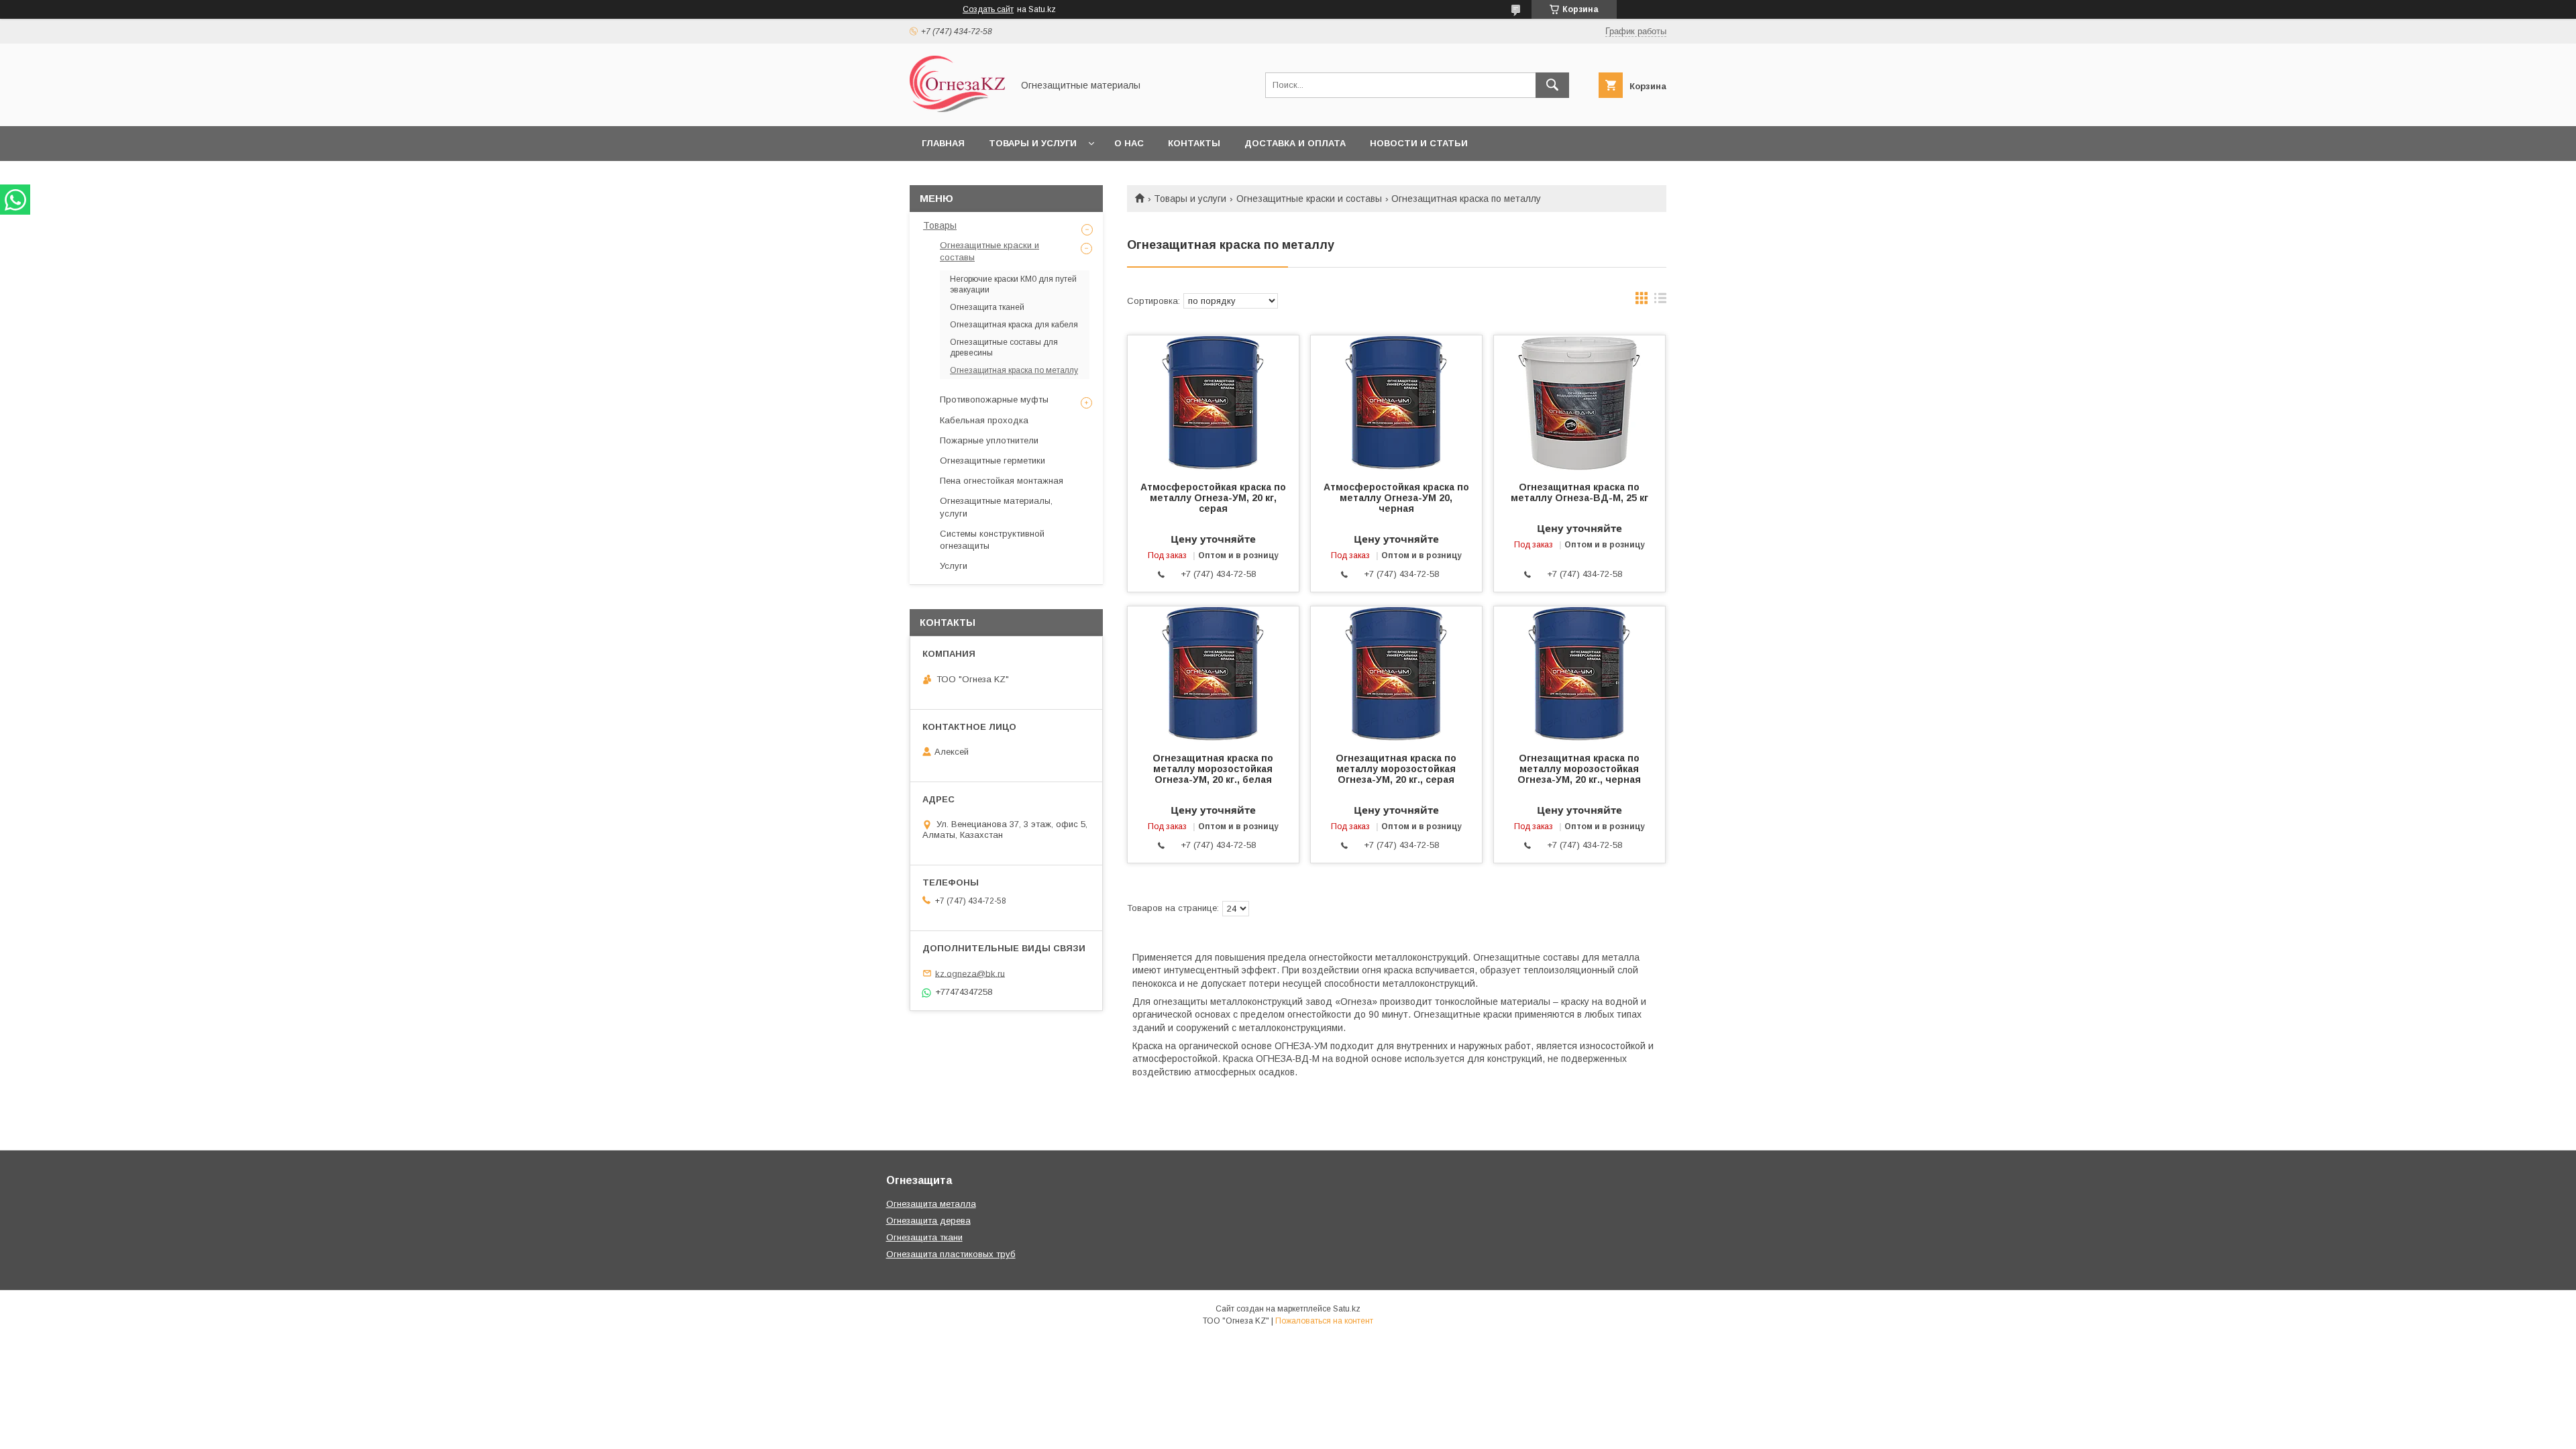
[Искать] (1552, 85)
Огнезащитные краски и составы (1309, 199)
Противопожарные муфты (994, 399)
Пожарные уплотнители (989, 440)
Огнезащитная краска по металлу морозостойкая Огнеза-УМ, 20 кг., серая (1396, 769)
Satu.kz (1347, 1309)
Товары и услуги (1033, 143)
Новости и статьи (1419, 143)
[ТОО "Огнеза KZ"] (957, 109)
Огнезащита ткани (924, 1237)
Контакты (1194, 143)
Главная (943, 143)
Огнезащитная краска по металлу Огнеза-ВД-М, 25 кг (1579, 492)
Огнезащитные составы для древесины (1004, 347)
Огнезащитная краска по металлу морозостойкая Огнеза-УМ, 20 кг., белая (1213, 769)
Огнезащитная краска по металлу (1014, 370)
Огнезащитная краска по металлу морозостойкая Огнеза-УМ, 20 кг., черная (1579, 769)
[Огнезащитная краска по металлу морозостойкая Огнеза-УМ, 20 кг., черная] (1579, 674)
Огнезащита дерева (928, 1221)
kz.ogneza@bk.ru (970, 973)
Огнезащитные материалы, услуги (996, 507)
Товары (940, 225)
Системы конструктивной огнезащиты (992, 540)
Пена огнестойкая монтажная (1002, 481)
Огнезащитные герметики (992, 461)
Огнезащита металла (931, 1204)
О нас (1129, 143)
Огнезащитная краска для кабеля (1014, 325)
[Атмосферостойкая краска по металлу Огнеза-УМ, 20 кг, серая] (1213, 402)
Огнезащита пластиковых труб (951, 1254)
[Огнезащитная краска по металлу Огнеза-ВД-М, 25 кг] (1579, 402)
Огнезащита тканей (987, 307)
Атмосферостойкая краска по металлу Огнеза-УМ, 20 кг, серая (1213, 498)
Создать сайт (988, 9)
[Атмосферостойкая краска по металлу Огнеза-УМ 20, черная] (1396, 402)
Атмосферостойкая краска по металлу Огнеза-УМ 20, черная (1396, 498)
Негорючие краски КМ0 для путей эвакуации (1013, 284)
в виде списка (1660, 301)
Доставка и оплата (1295, 143)
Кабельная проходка (984, 420)
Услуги (954, 566)
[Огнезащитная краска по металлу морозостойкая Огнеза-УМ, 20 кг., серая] (1396, 674)
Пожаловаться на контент (1324, 1321)
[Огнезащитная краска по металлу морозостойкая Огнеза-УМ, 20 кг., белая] (1213, 674)
